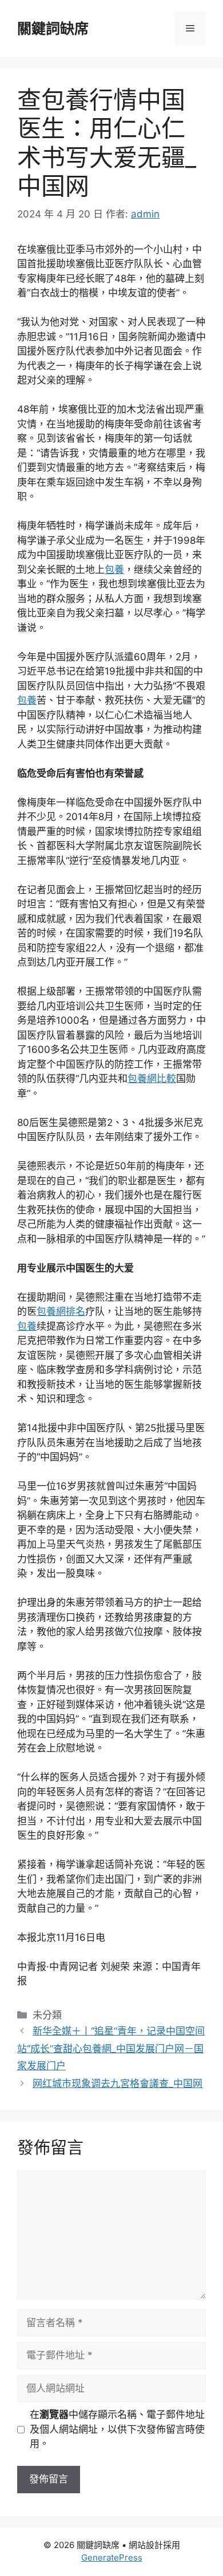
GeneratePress (112, 2557)
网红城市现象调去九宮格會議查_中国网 (118, 2084)
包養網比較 (152, 1079)
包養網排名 (61, 1311)
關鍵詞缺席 (53, 29)
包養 (114, 570)
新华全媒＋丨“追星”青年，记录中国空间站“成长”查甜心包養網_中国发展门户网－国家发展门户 (111, 2048)
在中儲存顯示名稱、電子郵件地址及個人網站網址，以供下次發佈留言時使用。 (117, 2429)
